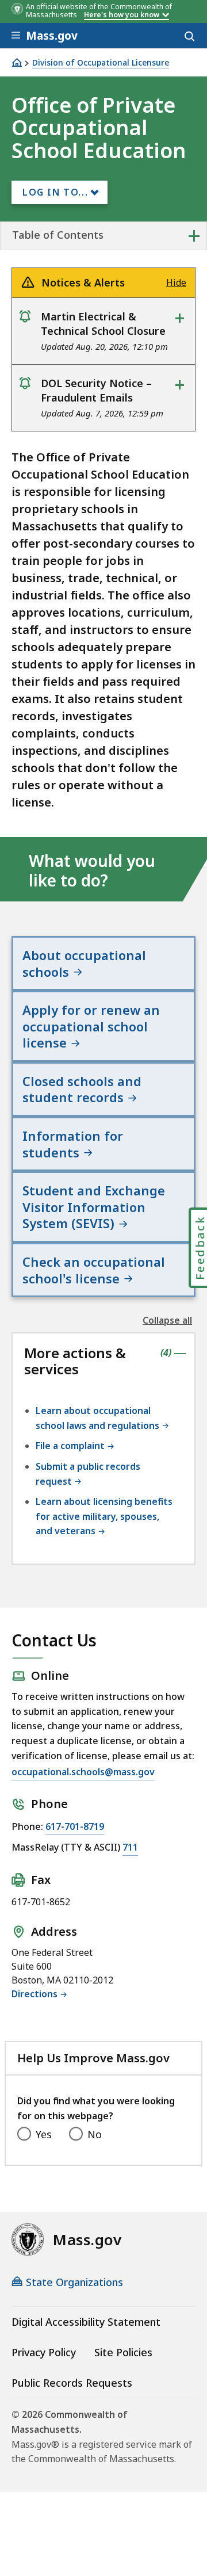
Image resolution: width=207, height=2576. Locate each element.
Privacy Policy (44, 2352)
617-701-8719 (75, 1826)
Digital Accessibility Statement (86, 2322)
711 (130, 1847)
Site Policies (123, 2352)
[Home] (17, 62)
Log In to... (55, 192)
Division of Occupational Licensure (101, 63)
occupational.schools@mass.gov (83, 1772)
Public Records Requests (72, 2383)
